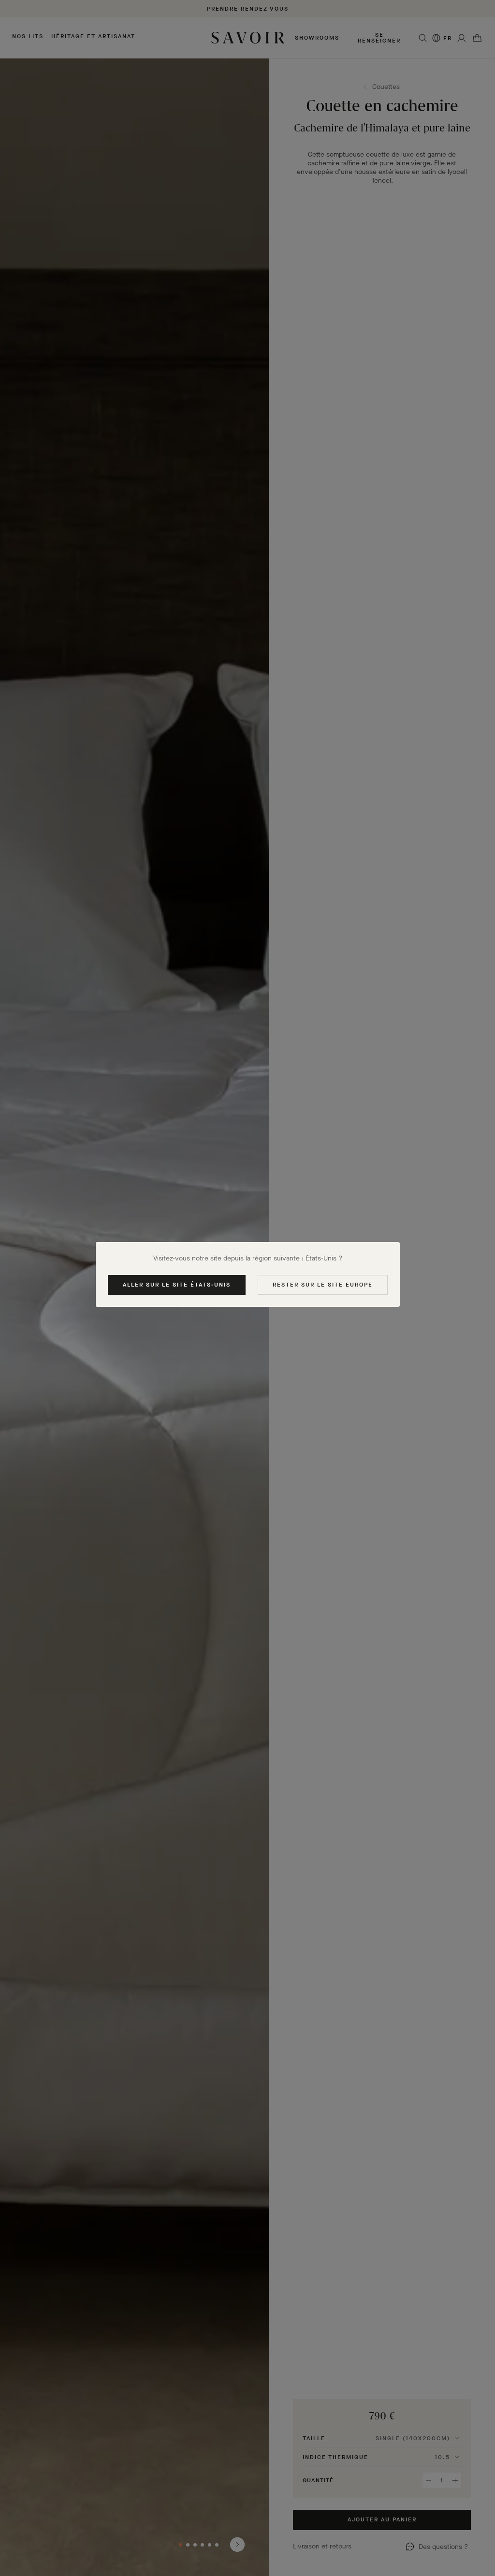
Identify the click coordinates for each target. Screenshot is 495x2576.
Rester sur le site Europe (323, 1285)
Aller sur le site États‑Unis (177, 1285)
